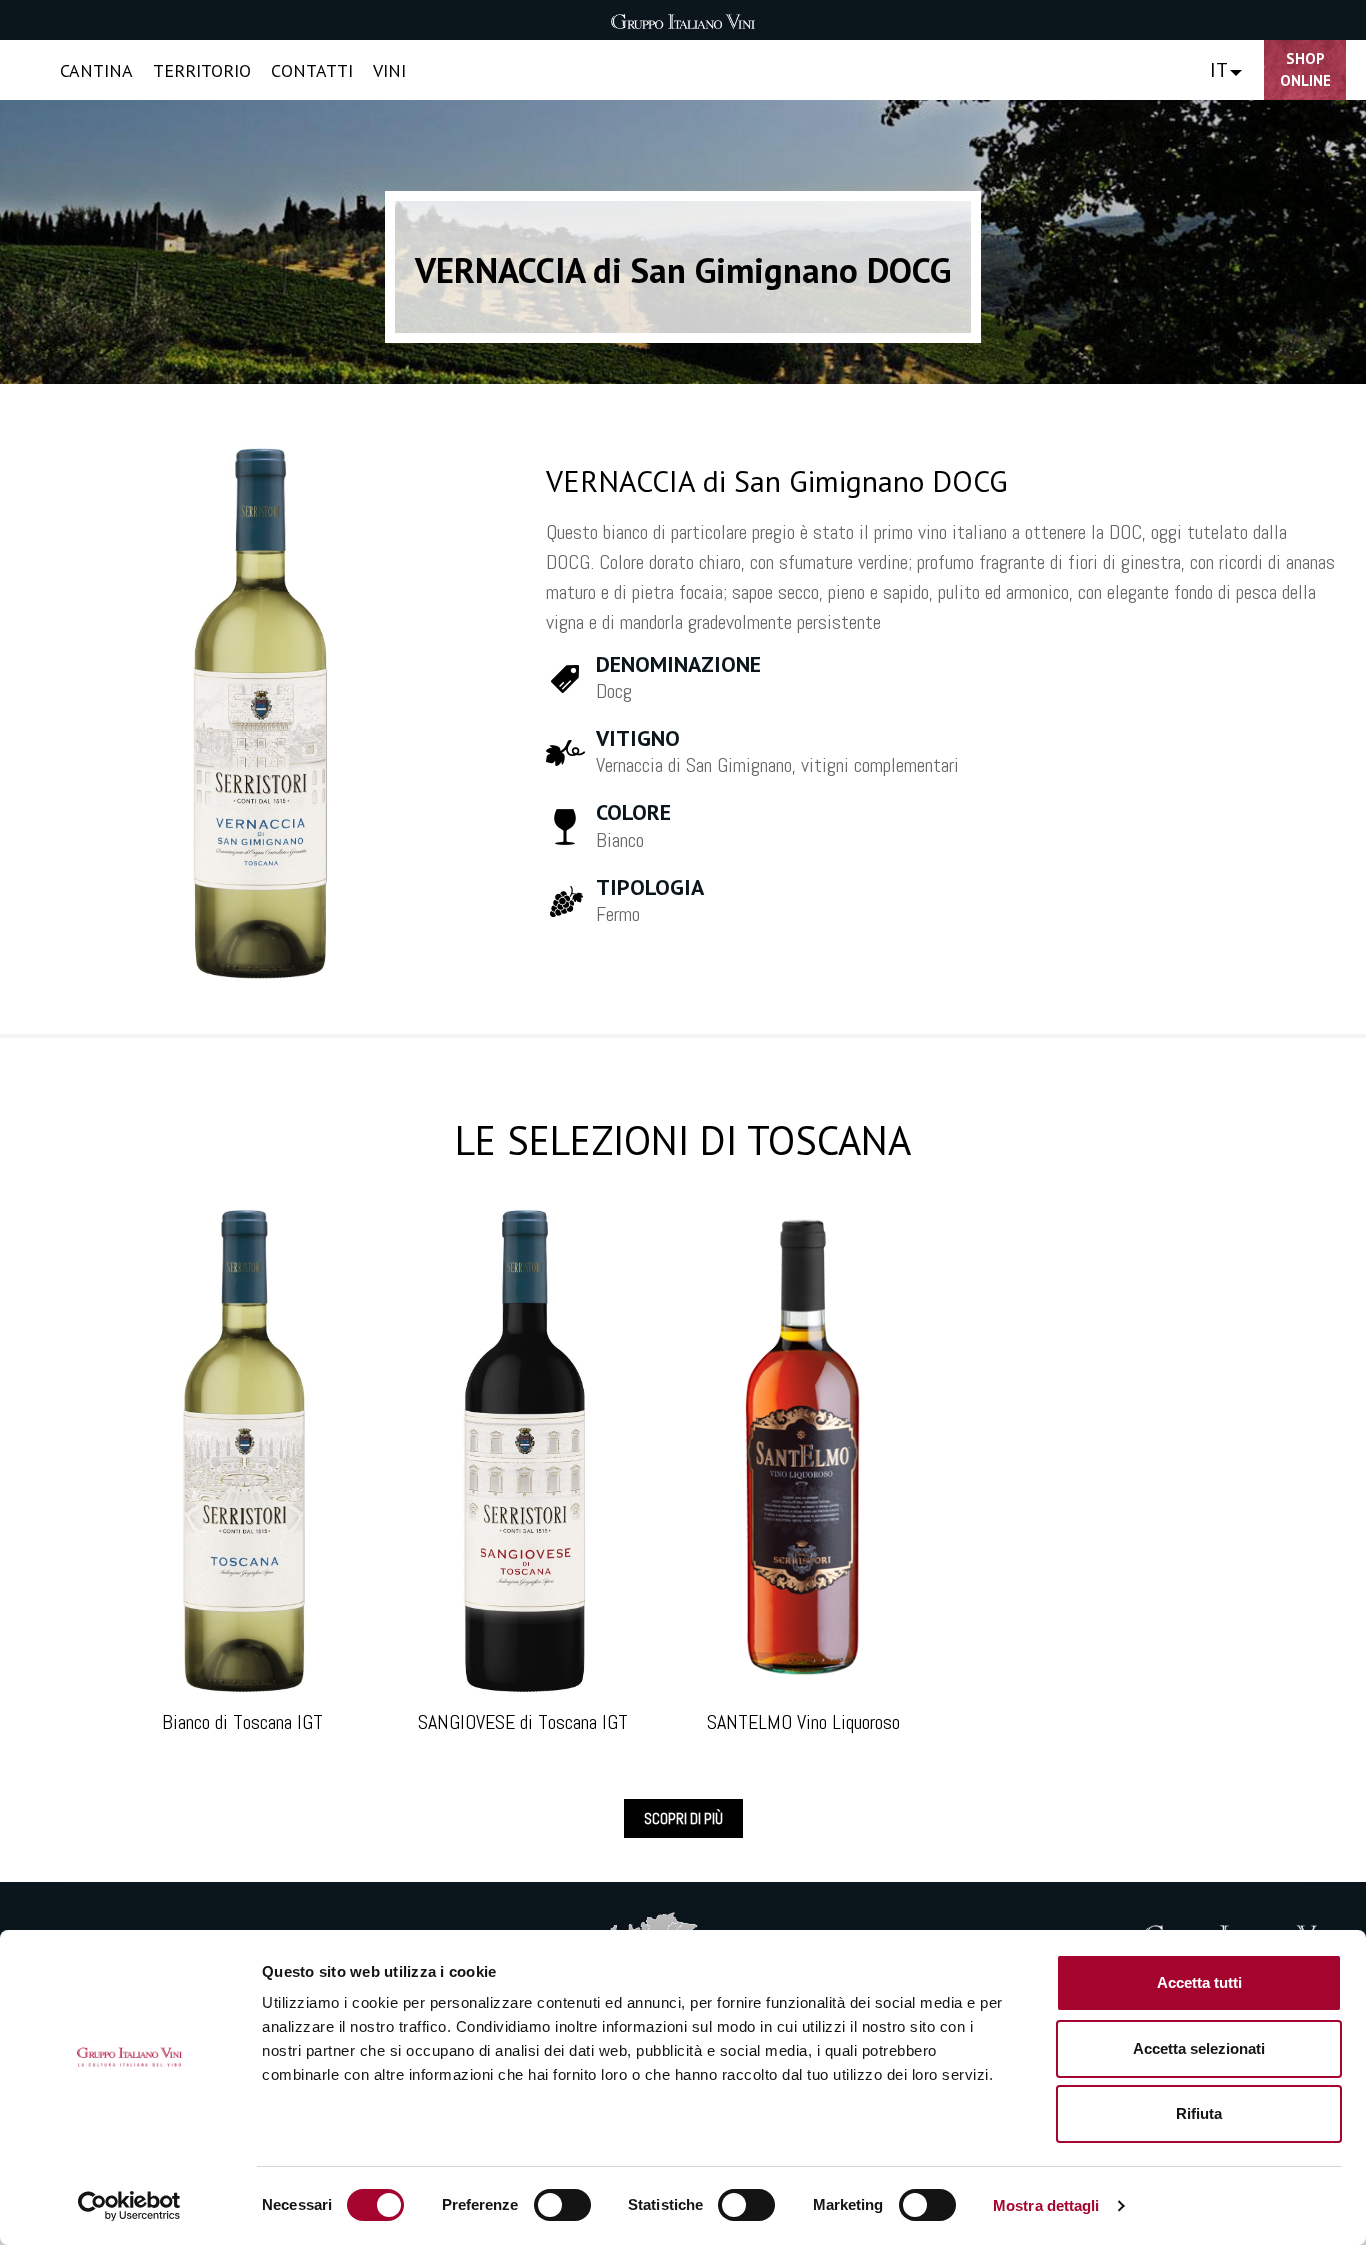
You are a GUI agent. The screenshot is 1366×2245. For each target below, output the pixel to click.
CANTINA (96, 70)
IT (1219, 70)
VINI (389, 70)
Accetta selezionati (1199, 2048)
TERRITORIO (202, 70)
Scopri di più (683, 1818)
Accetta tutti (1199, 1982)
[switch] (562, 2205)
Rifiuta (1199, 2113)
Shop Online (1305, 70)
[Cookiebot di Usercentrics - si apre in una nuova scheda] (129, 2206)
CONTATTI (312, 70)
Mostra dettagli (1046, 2205)
